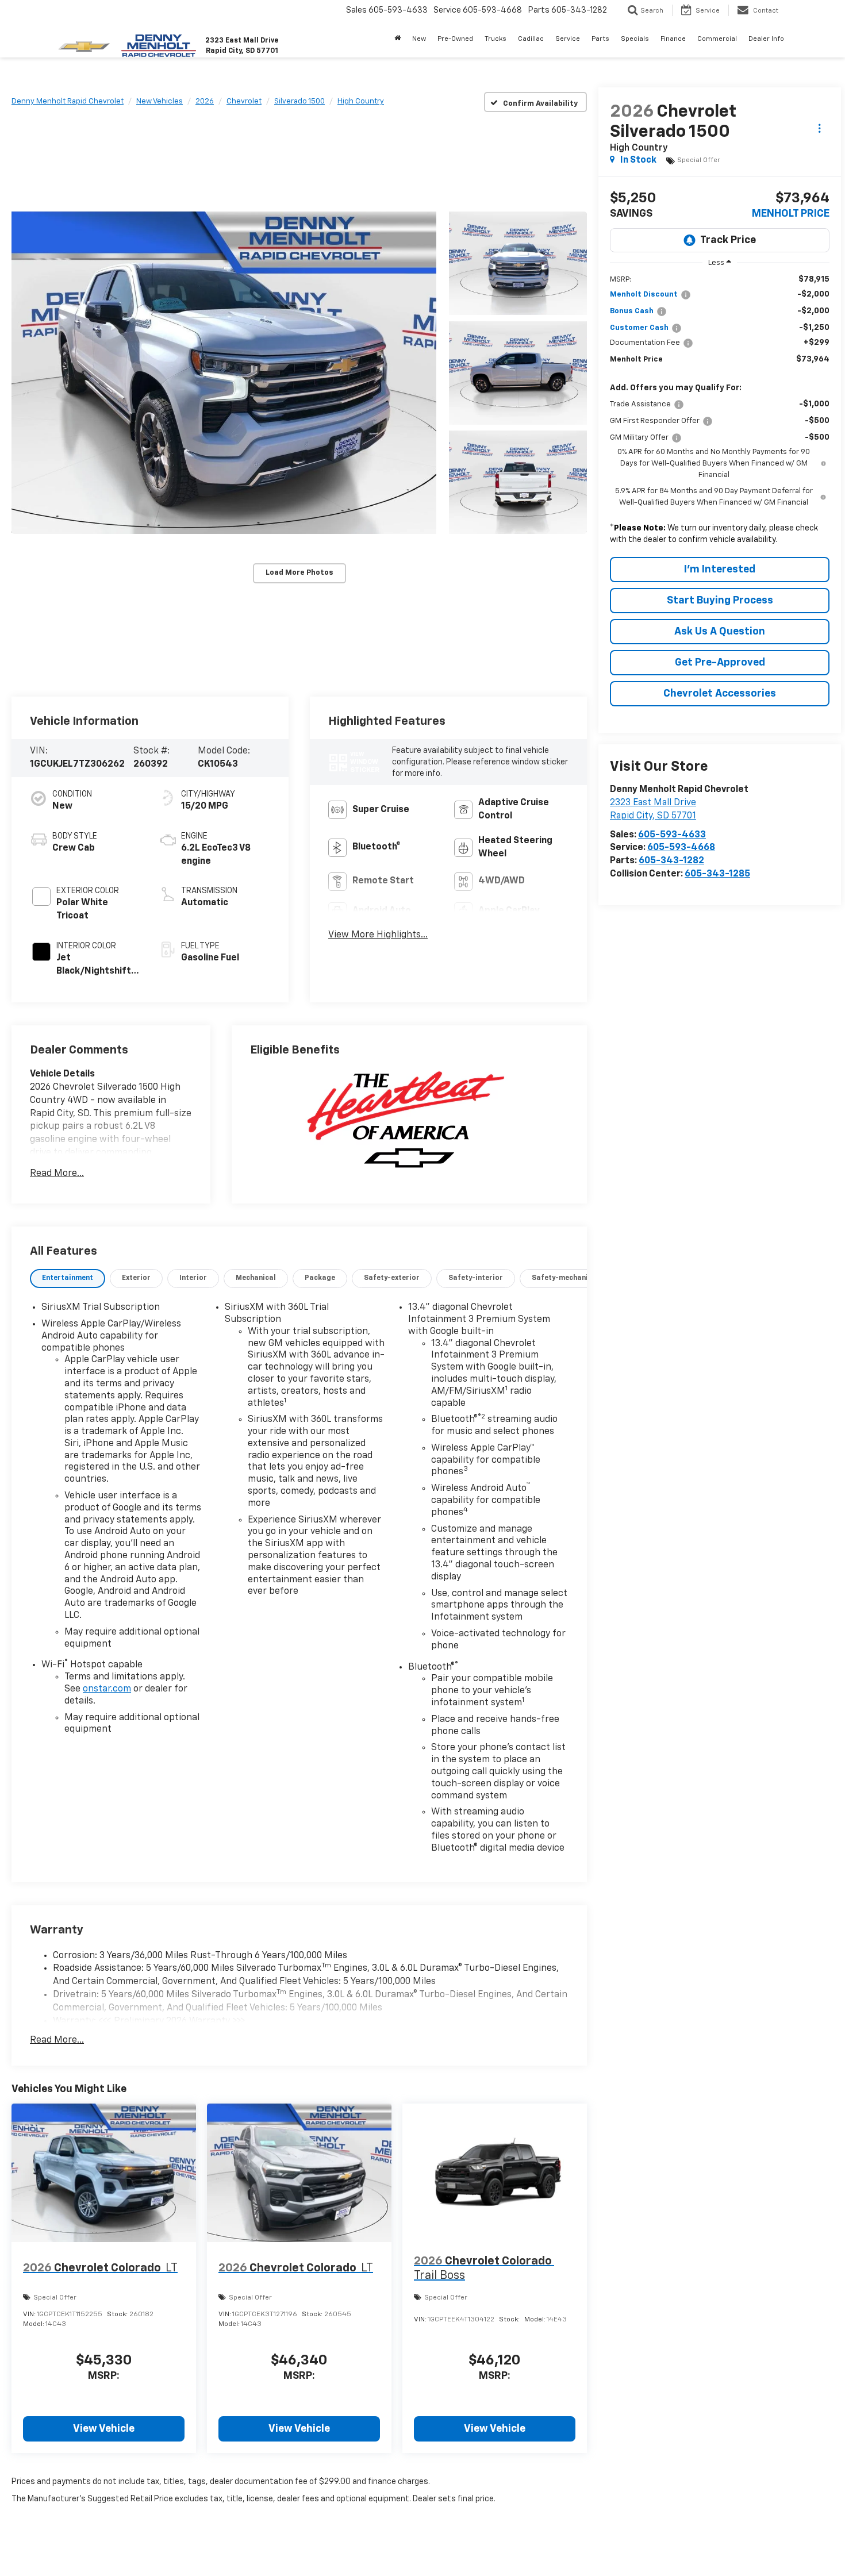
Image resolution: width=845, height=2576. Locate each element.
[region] (720, 412)
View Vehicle (104, 2429)
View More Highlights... (378, 935)
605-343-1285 (717, 874)
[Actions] (819, 128)
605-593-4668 (681, 848)
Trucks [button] (496, 39)
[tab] (68, 1279)
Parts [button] (600, 39)
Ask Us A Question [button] (720, 632)
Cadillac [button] (531, 39)
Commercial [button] (717, 39)
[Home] (397, 39)
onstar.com (107, 1689)
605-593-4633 (672, 835)
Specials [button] (635, 39)
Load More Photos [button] (299, 573)
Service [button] (568, 39)
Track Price (728, 240)
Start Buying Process (720, 601)
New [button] (419, 39)
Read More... (57, 1174)
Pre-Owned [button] (455, 39)
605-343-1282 (671, 861)
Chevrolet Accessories (720, 694)
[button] (224, 373)
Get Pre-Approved (720, 663)
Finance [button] (673, 39)
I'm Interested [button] (720, 570)
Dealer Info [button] (766, 39)
